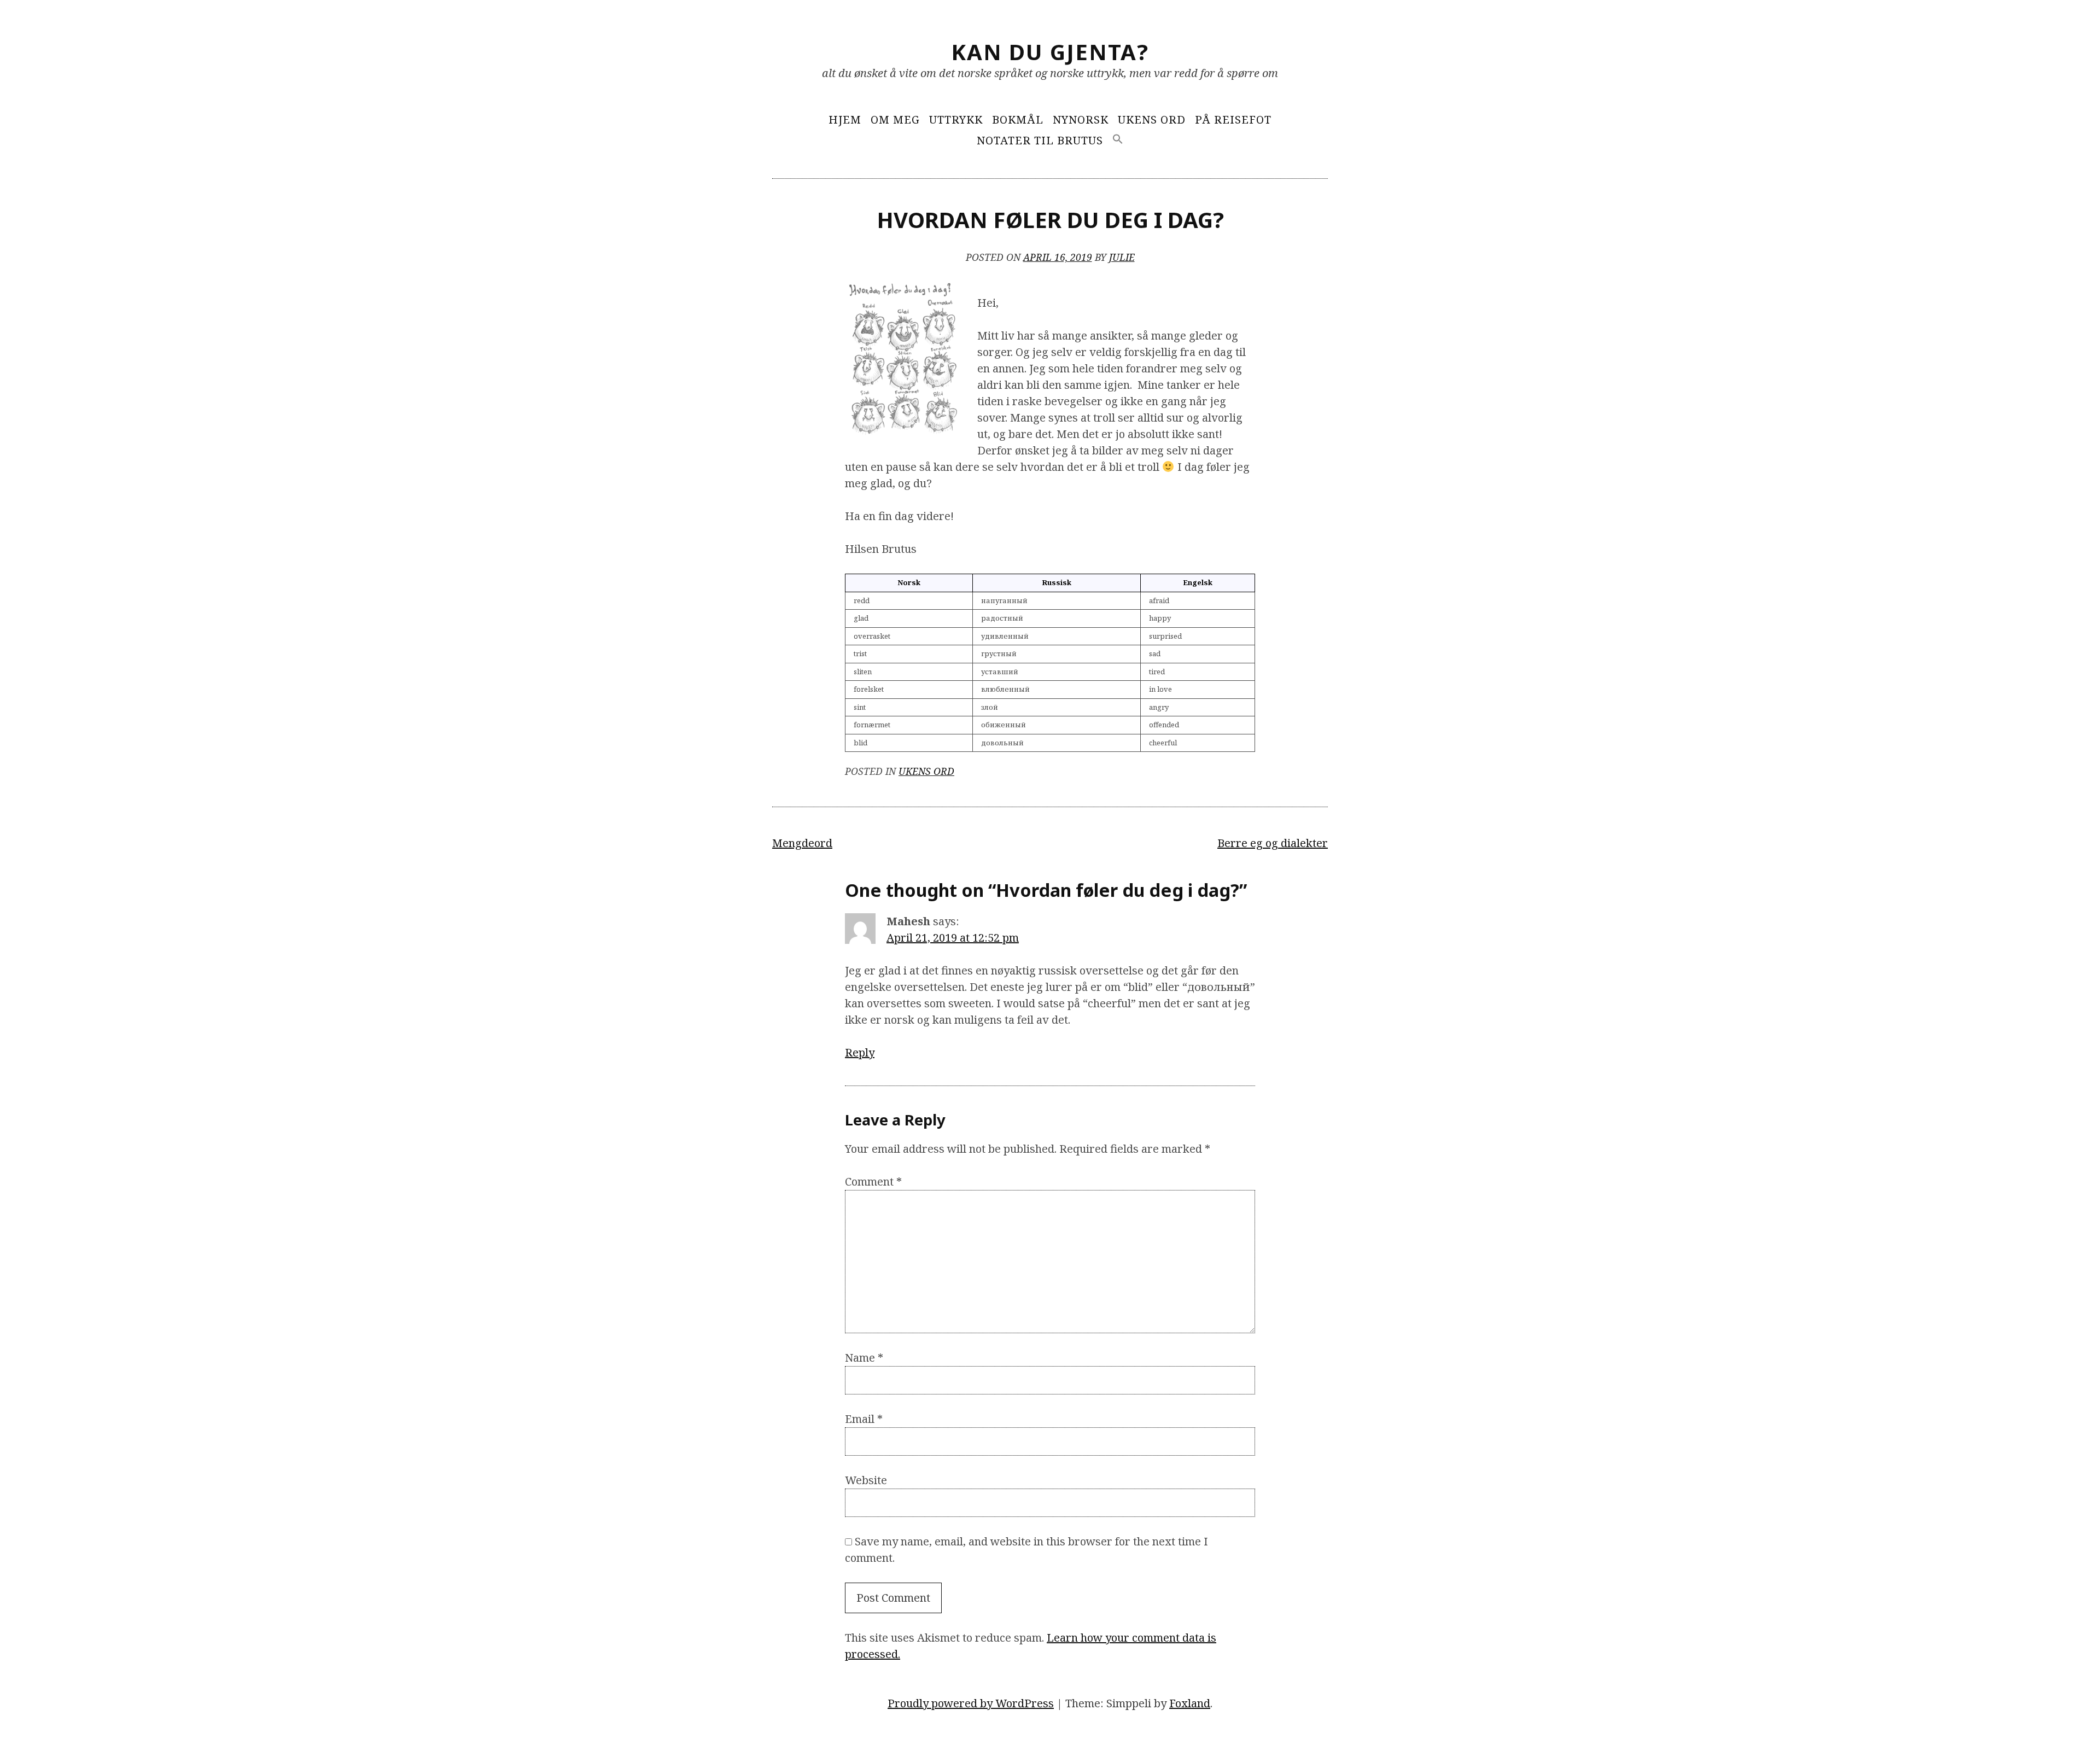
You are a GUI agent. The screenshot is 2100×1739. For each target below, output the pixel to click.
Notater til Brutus (1040, 140)
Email (864, 1419)
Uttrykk (956, 119)
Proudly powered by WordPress (971, 1703)
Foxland (1190, 1703)
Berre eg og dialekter (1273, 843)
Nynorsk (1081, 119)
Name (864, 1358)
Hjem (845, 119)
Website (866, 1480)
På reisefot (1233, 119)
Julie (1122, 257)
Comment (873, 1181)
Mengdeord (802, 843)
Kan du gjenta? (1050, 52)
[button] (1118, 140)
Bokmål (1018, 119)
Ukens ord (1152, 119)
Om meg (895, 119)
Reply (860, 1052)
